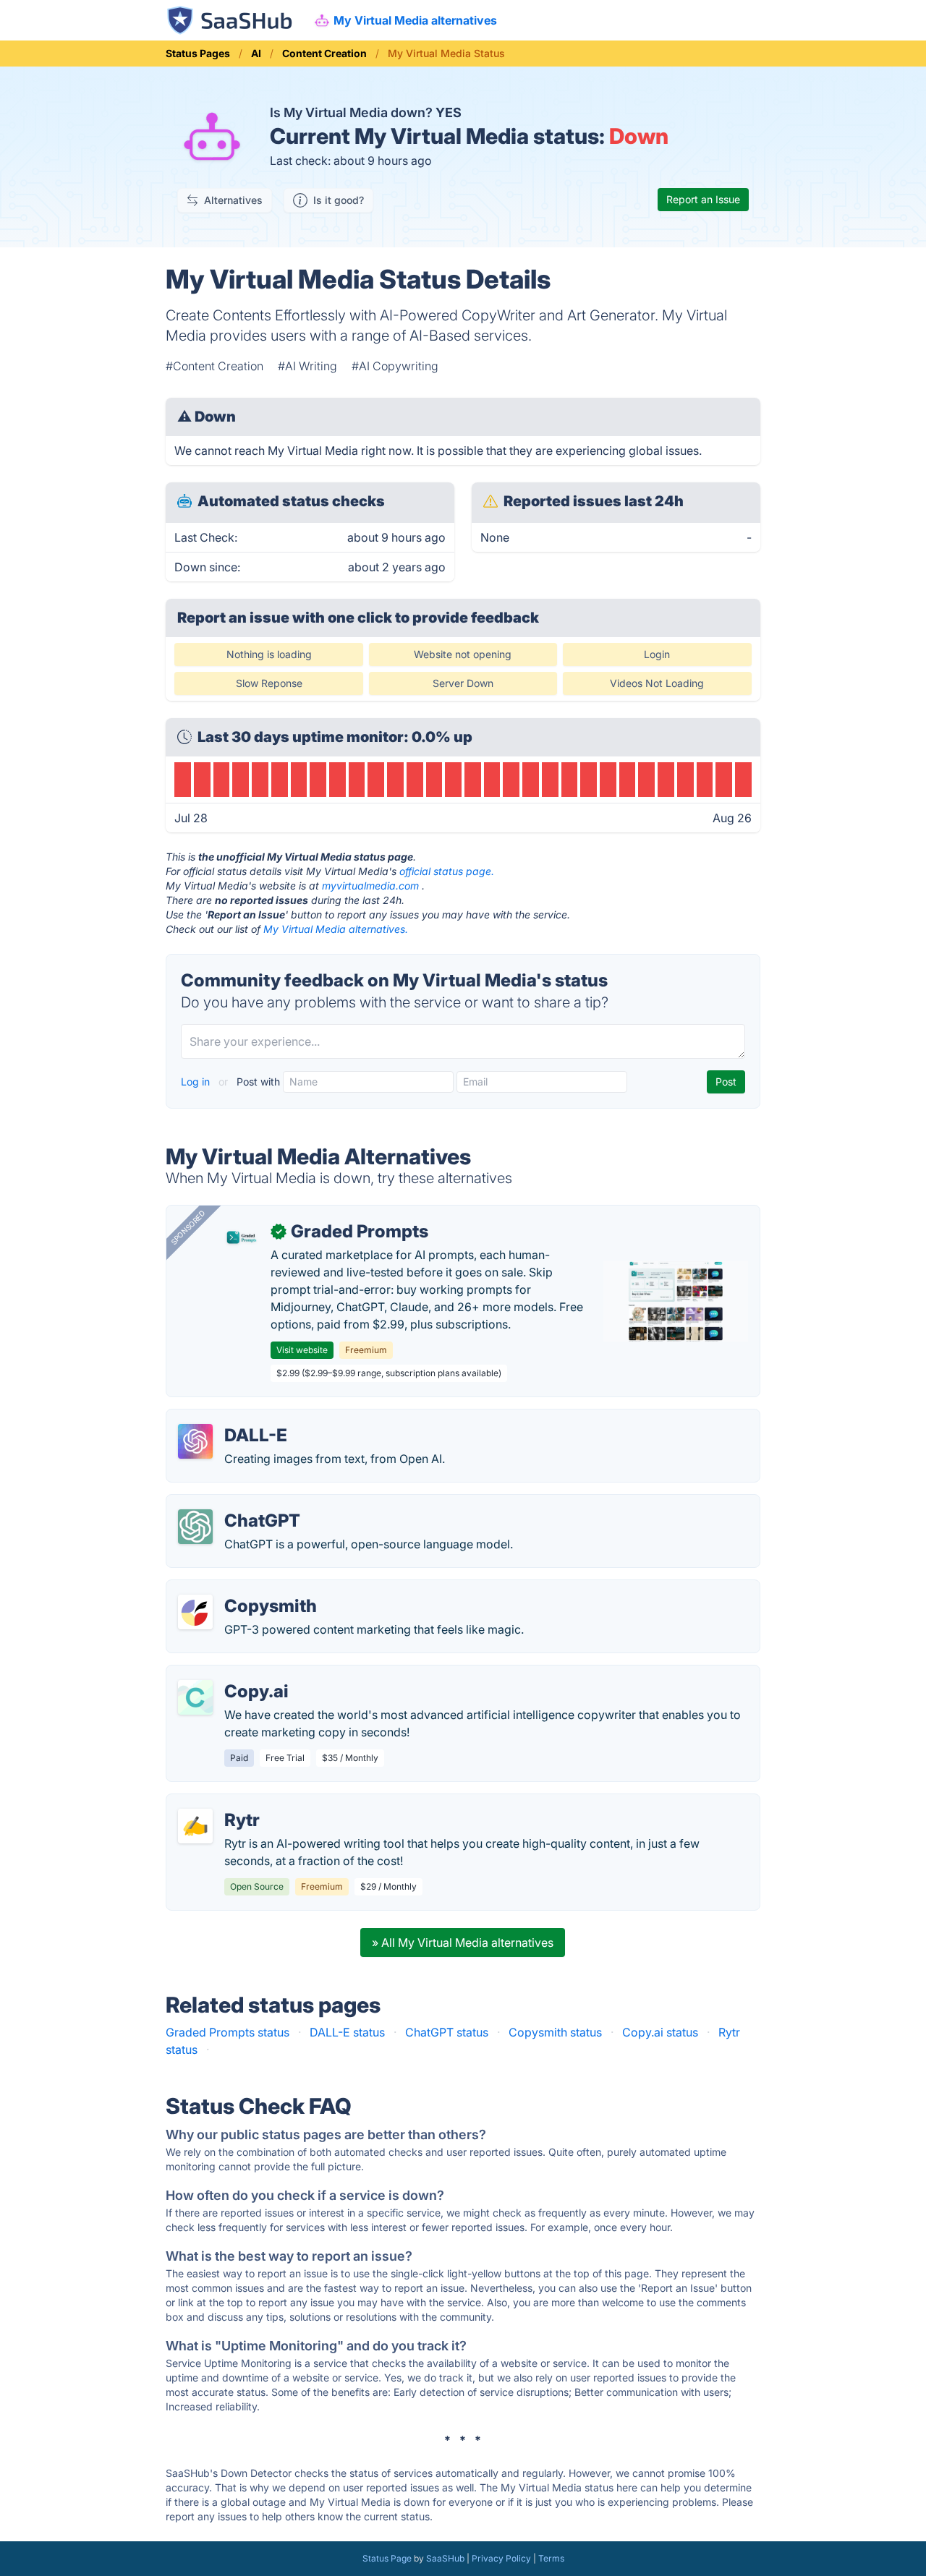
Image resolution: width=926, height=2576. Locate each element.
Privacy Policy (501, 2558)
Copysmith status (555, 2032)
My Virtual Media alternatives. (336, 929)
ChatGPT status (447, 2032)
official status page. (447, 871)
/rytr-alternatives (223, 1803)
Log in (197, 1082)
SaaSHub (445, 2558)
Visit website (302, 1350)
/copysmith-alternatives (242, 1589)
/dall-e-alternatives (229, 1418)
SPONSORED (188, 1227)
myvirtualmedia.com (370, 886)
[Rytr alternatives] (195, 1826)
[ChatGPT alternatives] (195, 1527)
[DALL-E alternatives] (195, 1441)
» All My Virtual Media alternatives (463, 1942)
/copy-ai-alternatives (234, 1674)
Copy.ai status (660, 2032)
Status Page (387, 2558)
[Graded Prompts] (242, 1237)
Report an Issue (703, 199)
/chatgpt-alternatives (234, 1504)
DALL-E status (347, 2032)
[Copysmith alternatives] (195, 1612)
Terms (551, 2558)
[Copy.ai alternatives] (195, 1697)
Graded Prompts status (228, 2032)
